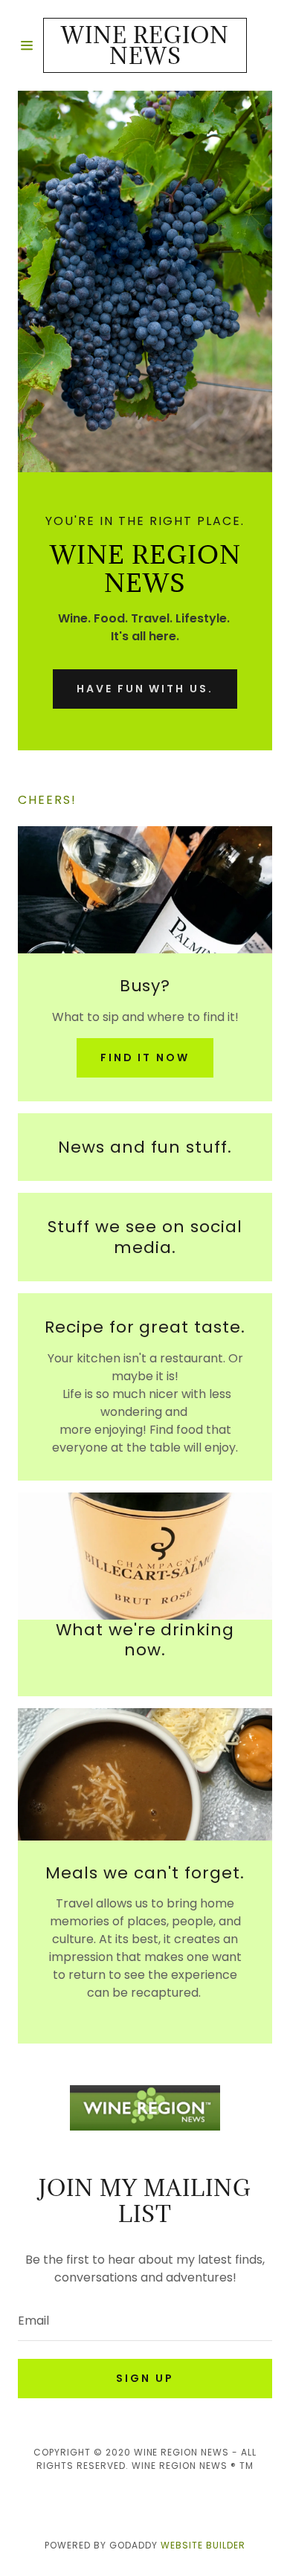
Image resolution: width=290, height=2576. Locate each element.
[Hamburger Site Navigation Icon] (30, 45)
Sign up (145, 2378)
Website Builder (203, 2545)
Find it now (145, 1057)
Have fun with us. (145, 689)
